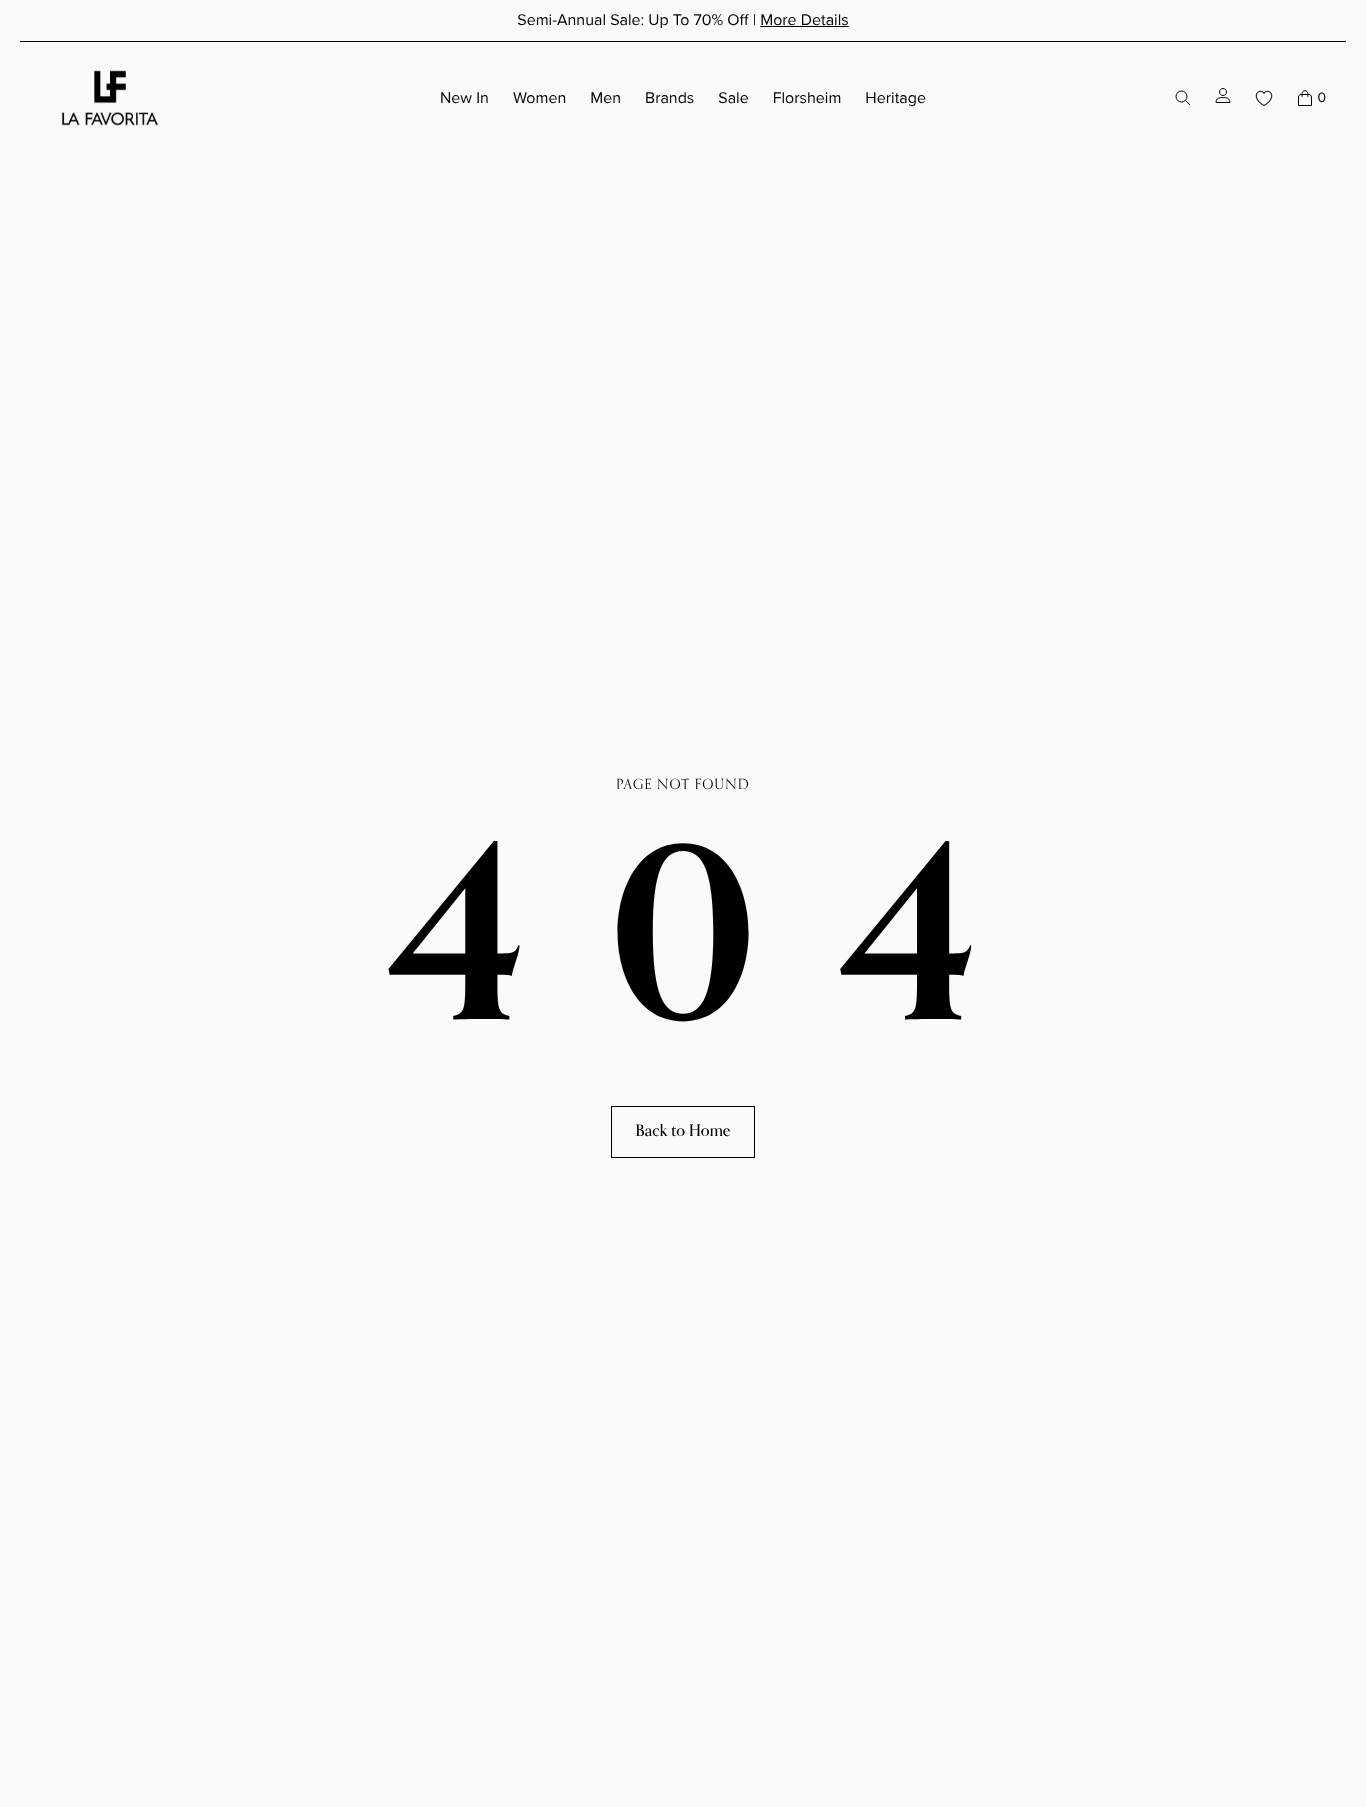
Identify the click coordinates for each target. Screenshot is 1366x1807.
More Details (804, 20)
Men (605, 97)
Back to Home (683, 1131)
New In (464, 97)
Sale (733, 97)
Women (539, 97)
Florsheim (807, 97)
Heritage (895, 97)
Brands (669, 97)
